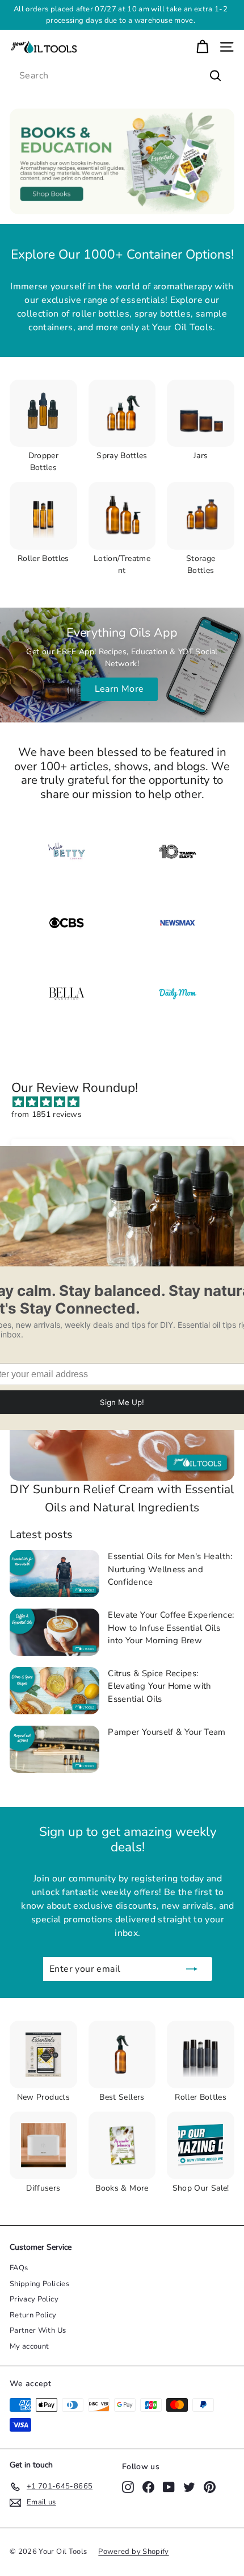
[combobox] (122, 76)
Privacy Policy (34, 2299)
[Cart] (202, 47)
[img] (128, 1102)
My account (30, 2346)
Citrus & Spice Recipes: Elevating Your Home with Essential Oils (159, 1686)
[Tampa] (178, 852)
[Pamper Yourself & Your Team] (54, 1749)
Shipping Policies (39, 2284)
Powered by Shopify (133, 2552)
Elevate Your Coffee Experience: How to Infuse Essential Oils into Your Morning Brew (171, 1628)
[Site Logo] (178, 923)
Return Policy (33, 2315)
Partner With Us (38, 2330)
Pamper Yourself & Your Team (167, 1732)
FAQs (19, 2268)
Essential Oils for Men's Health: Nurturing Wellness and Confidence (170, 1569)
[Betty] (66, 852)
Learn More (119, 689)
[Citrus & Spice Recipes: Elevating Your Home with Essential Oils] (54, 1691)
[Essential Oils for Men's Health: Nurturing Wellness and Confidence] (54, 1574)
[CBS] (66, 923)
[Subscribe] (192, 1969)
